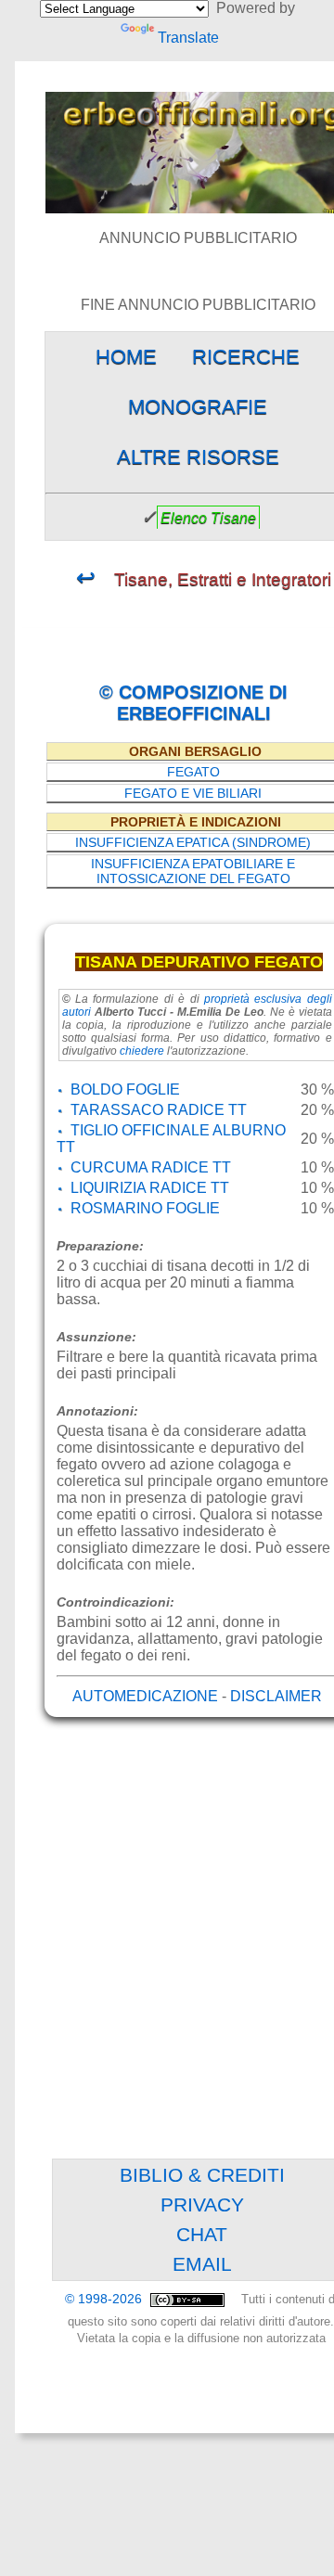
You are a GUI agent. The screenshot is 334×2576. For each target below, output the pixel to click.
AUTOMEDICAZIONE (145, 1696)
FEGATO (193, 772)
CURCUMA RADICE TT (151, 1167)
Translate (188, 38)
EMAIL (202, 2264)
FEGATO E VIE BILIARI (193, 793)
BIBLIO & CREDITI (202, 2175)
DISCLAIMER (276, 1696)
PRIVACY (202, 2204)
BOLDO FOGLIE (125, 1089)
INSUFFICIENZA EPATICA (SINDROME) (193, 842)
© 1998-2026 (105, 2299)
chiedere (142, 1051)
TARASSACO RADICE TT (159, 1110)
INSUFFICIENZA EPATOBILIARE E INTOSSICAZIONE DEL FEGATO (193, 871)
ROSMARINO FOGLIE (145, 1208)
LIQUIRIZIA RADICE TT (150, 1188)
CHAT (202, 2234)
